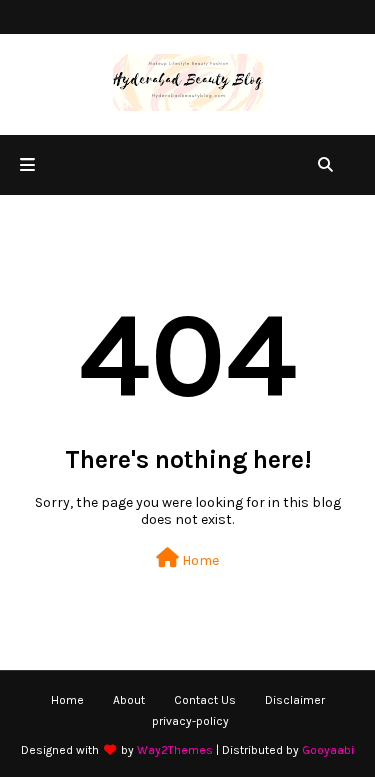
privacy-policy (190, 721)
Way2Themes (175, 750)
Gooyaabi (328, 750)
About (129, 700)
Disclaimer (295, 700)
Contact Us (205, 700)
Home (199, 560)
